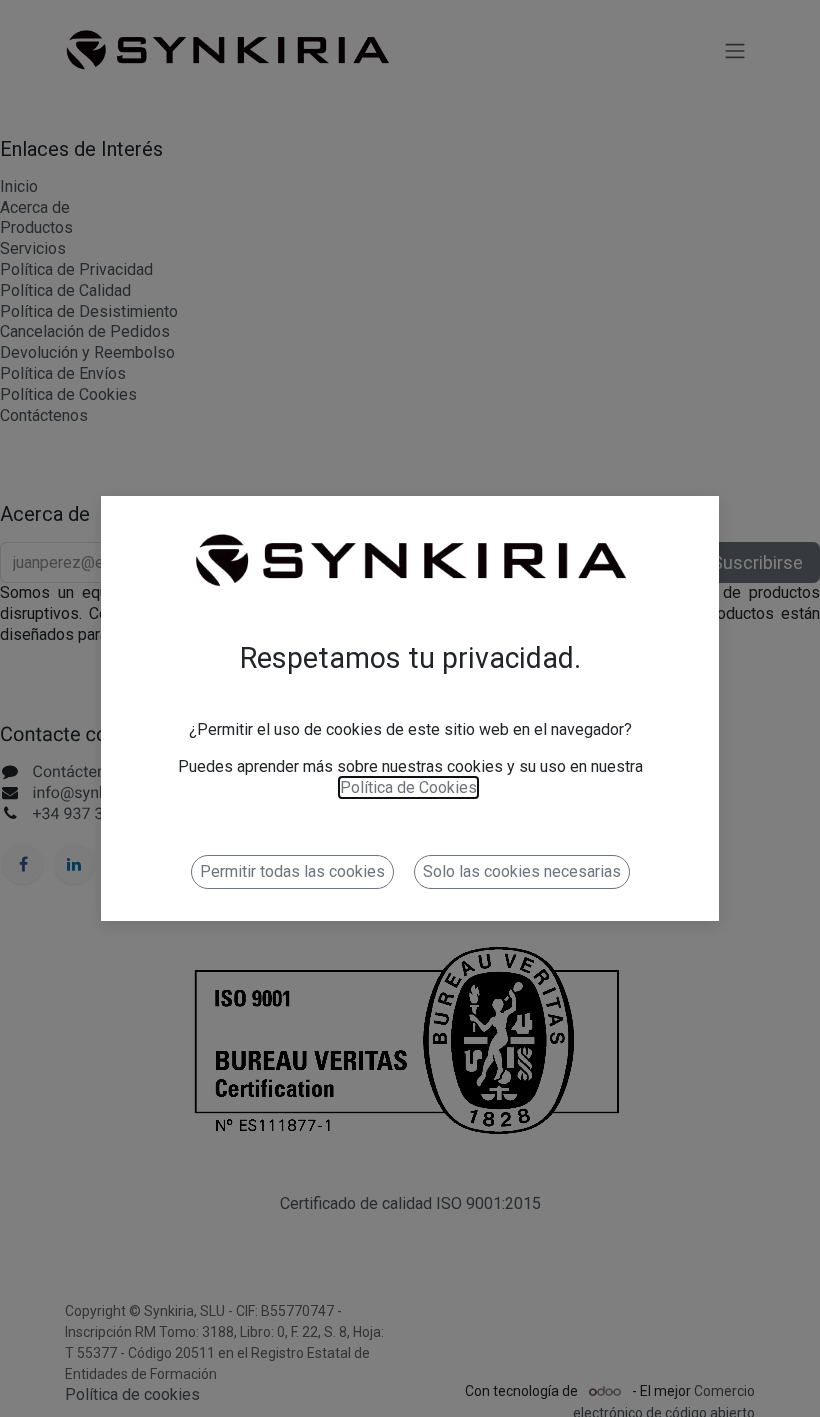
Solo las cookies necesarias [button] (522, 871)
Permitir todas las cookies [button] (292, 871)
